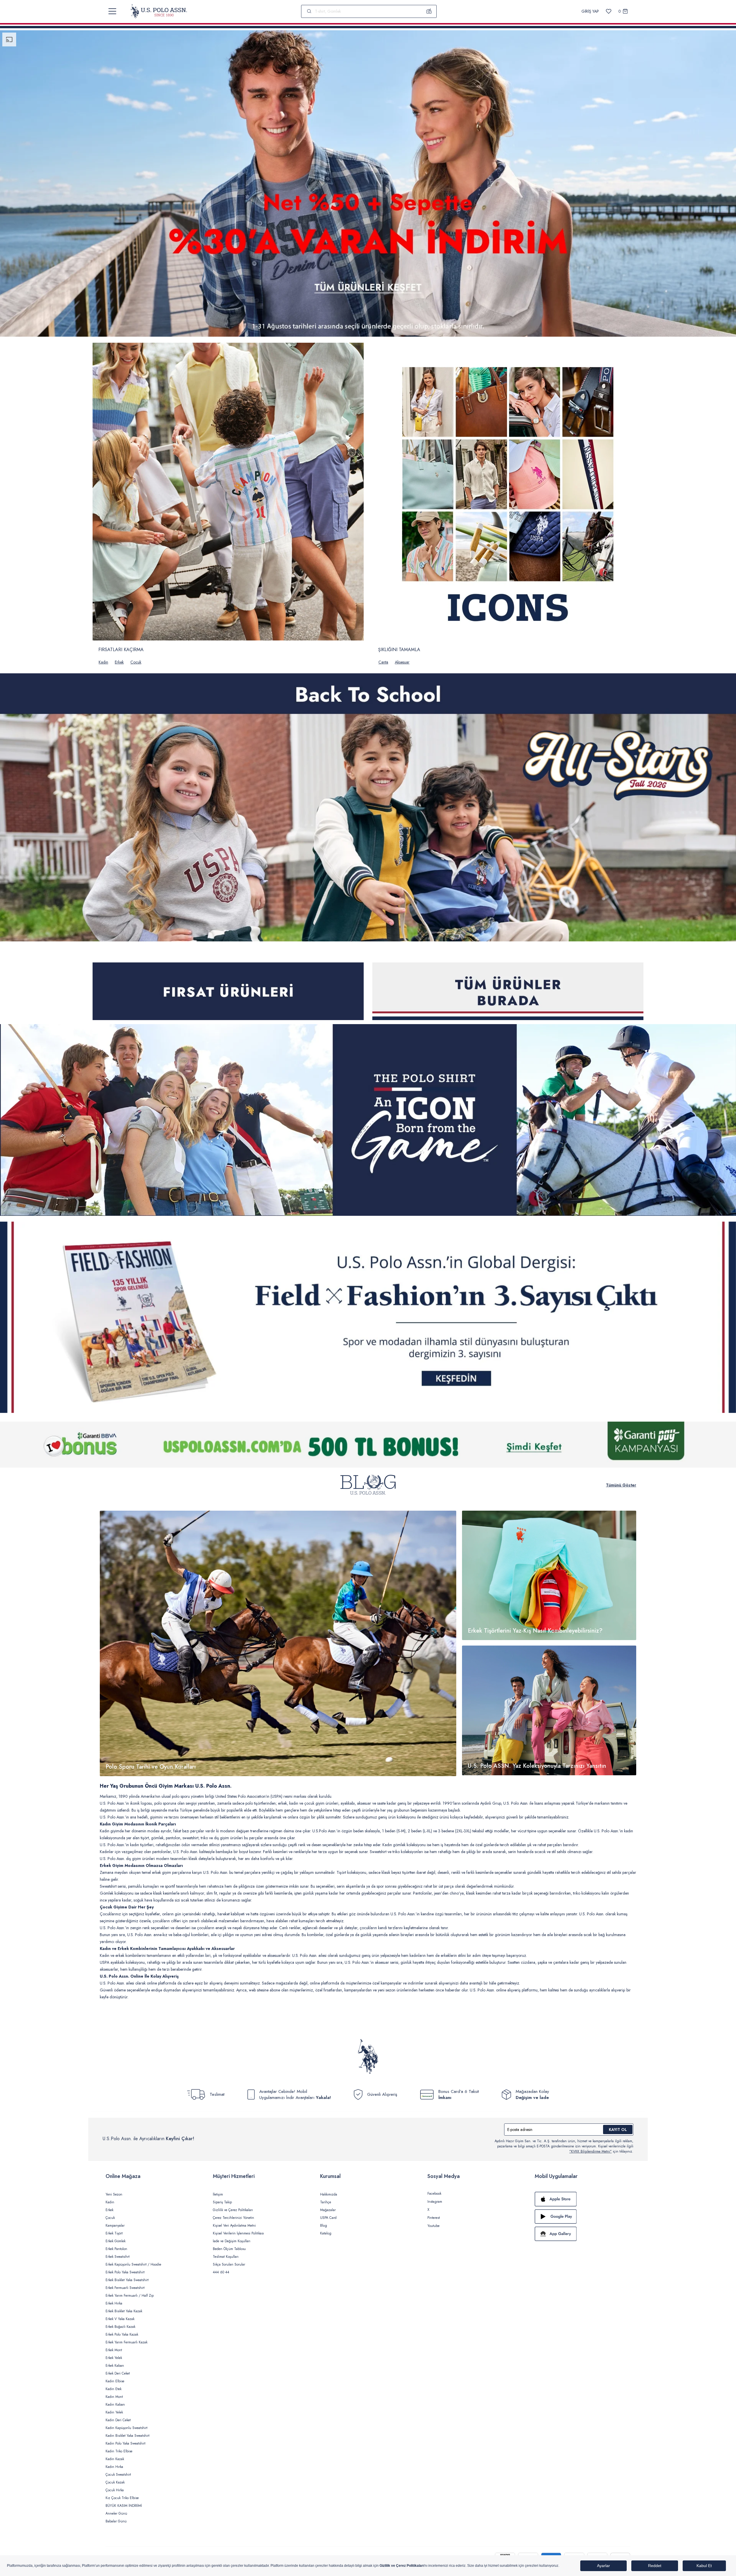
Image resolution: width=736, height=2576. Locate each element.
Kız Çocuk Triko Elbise (122, 2498)
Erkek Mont (114, 2350)
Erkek (119, 662)
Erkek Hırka (114, 2303)
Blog (324, 2226)
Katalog (326, 2233)
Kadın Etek (113, 2389)
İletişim (218, 2194)
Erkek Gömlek (116, 2241)
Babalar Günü (116, 2521)
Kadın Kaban (115, 2404)
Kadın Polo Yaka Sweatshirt (125, 2443)
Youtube (433, 2226)
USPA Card (328, 2218)
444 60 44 (221, 2272)
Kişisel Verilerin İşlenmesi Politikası (238, 2233)
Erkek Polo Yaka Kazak (122, 2334)
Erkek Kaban (115, 2366)
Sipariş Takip (222, 2202)
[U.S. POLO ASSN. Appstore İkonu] (583, 2199)
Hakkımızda (329, 2194)
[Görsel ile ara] (429, 11)
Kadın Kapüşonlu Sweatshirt (126, 2428)
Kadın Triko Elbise (119, 2451)
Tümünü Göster (621, 1485)
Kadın (103, 662)
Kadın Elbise (115, 2381)
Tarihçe (326, 2202)
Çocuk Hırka (115, 2490)
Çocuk (136, 662)
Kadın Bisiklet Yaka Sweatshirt (127, 2436)
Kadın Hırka (114, 2467)
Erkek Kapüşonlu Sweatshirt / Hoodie (133, 2264)
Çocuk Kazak (115, 2482)
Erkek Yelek (114, 2358)
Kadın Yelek (114, 2412)
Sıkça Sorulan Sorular (229, 2264)
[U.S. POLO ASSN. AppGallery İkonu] (583, 2234)
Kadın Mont (114, 2397)
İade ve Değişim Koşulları (232, 2241)
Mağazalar (328, 2210)
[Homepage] (159, 11)
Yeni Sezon (114, 2194)
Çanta (383, 662)
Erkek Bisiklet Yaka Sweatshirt (127, 2280)
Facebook (434, 2194)
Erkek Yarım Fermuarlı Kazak (126, 2342)
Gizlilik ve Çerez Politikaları (233, 2210)
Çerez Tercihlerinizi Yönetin (233, 2218)
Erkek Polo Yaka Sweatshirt (125, 2272)
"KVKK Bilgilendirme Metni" (591, 2151)
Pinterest (434, 2218)
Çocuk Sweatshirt (118, 2475)
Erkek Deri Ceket (118, 2373)
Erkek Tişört (114, 2233)
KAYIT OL (618, 2130)
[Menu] (112, 11)
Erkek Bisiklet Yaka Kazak (124, 2311)
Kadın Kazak (115, 2459)
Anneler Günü (116, 2513)
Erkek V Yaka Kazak (120, 2319)
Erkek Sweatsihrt (118, 2257)
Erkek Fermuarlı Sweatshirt (125, 2288)
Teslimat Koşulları (226, 2257)
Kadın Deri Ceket (118, 2420)
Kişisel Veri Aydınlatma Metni (234, 2226)
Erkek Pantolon (116, 2249)
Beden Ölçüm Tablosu (229, 2249)
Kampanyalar (115, 2226)
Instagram (435, 2202)
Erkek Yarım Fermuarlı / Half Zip (130, 2296)
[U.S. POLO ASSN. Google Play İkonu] (583, 2217)
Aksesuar (402, 662)
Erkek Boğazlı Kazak (120, 2327)
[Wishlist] (609, 11)
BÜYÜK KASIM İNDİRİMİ (124, 2506)
